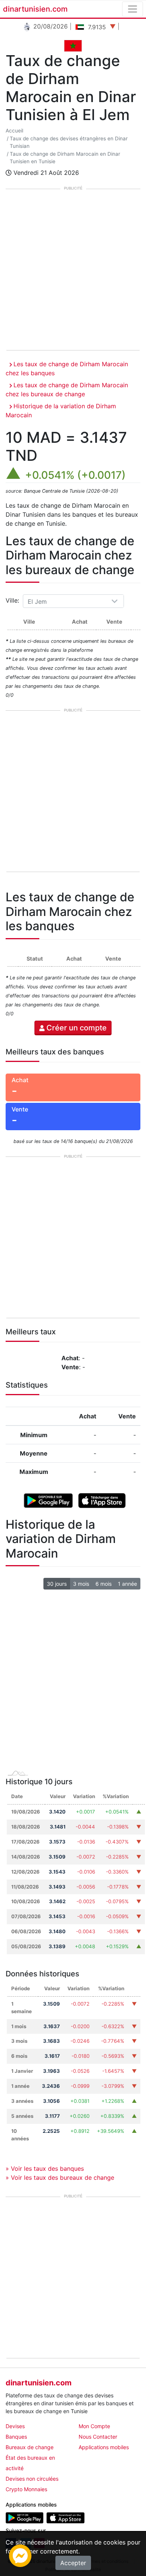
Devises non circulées (32, 2479)
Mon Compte (94, 2426)
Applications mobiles (104, 2447)
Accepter (73, 2563)
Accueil (14, 131)
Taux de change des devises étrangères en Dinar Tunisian (69, 142)
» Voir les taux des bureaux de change (60, 2177)
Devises (15, 2426)
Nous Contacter (98, 2437)
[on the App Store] (102, 1500)
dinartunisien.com (35, 9)
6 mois (104, 1584)
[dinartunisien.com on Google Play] (25, 2517)
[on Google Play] (48, 1500)
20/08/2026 (50, 26)
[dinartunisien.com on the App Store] (65, 2517)
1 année (127, 1584)
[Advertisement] (73, 270)
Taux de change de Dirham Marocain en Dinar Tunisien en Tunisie (65, 158)
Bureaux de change (30, 2447)
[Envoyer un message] (20, 2555)
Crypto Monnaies (26, 2489)
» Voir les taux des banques (45, 2168)
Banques (16, 2437)
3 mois (81, 1584)
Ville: (13, 600)
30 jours (57, 1584)
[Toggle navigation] (133, 9)
